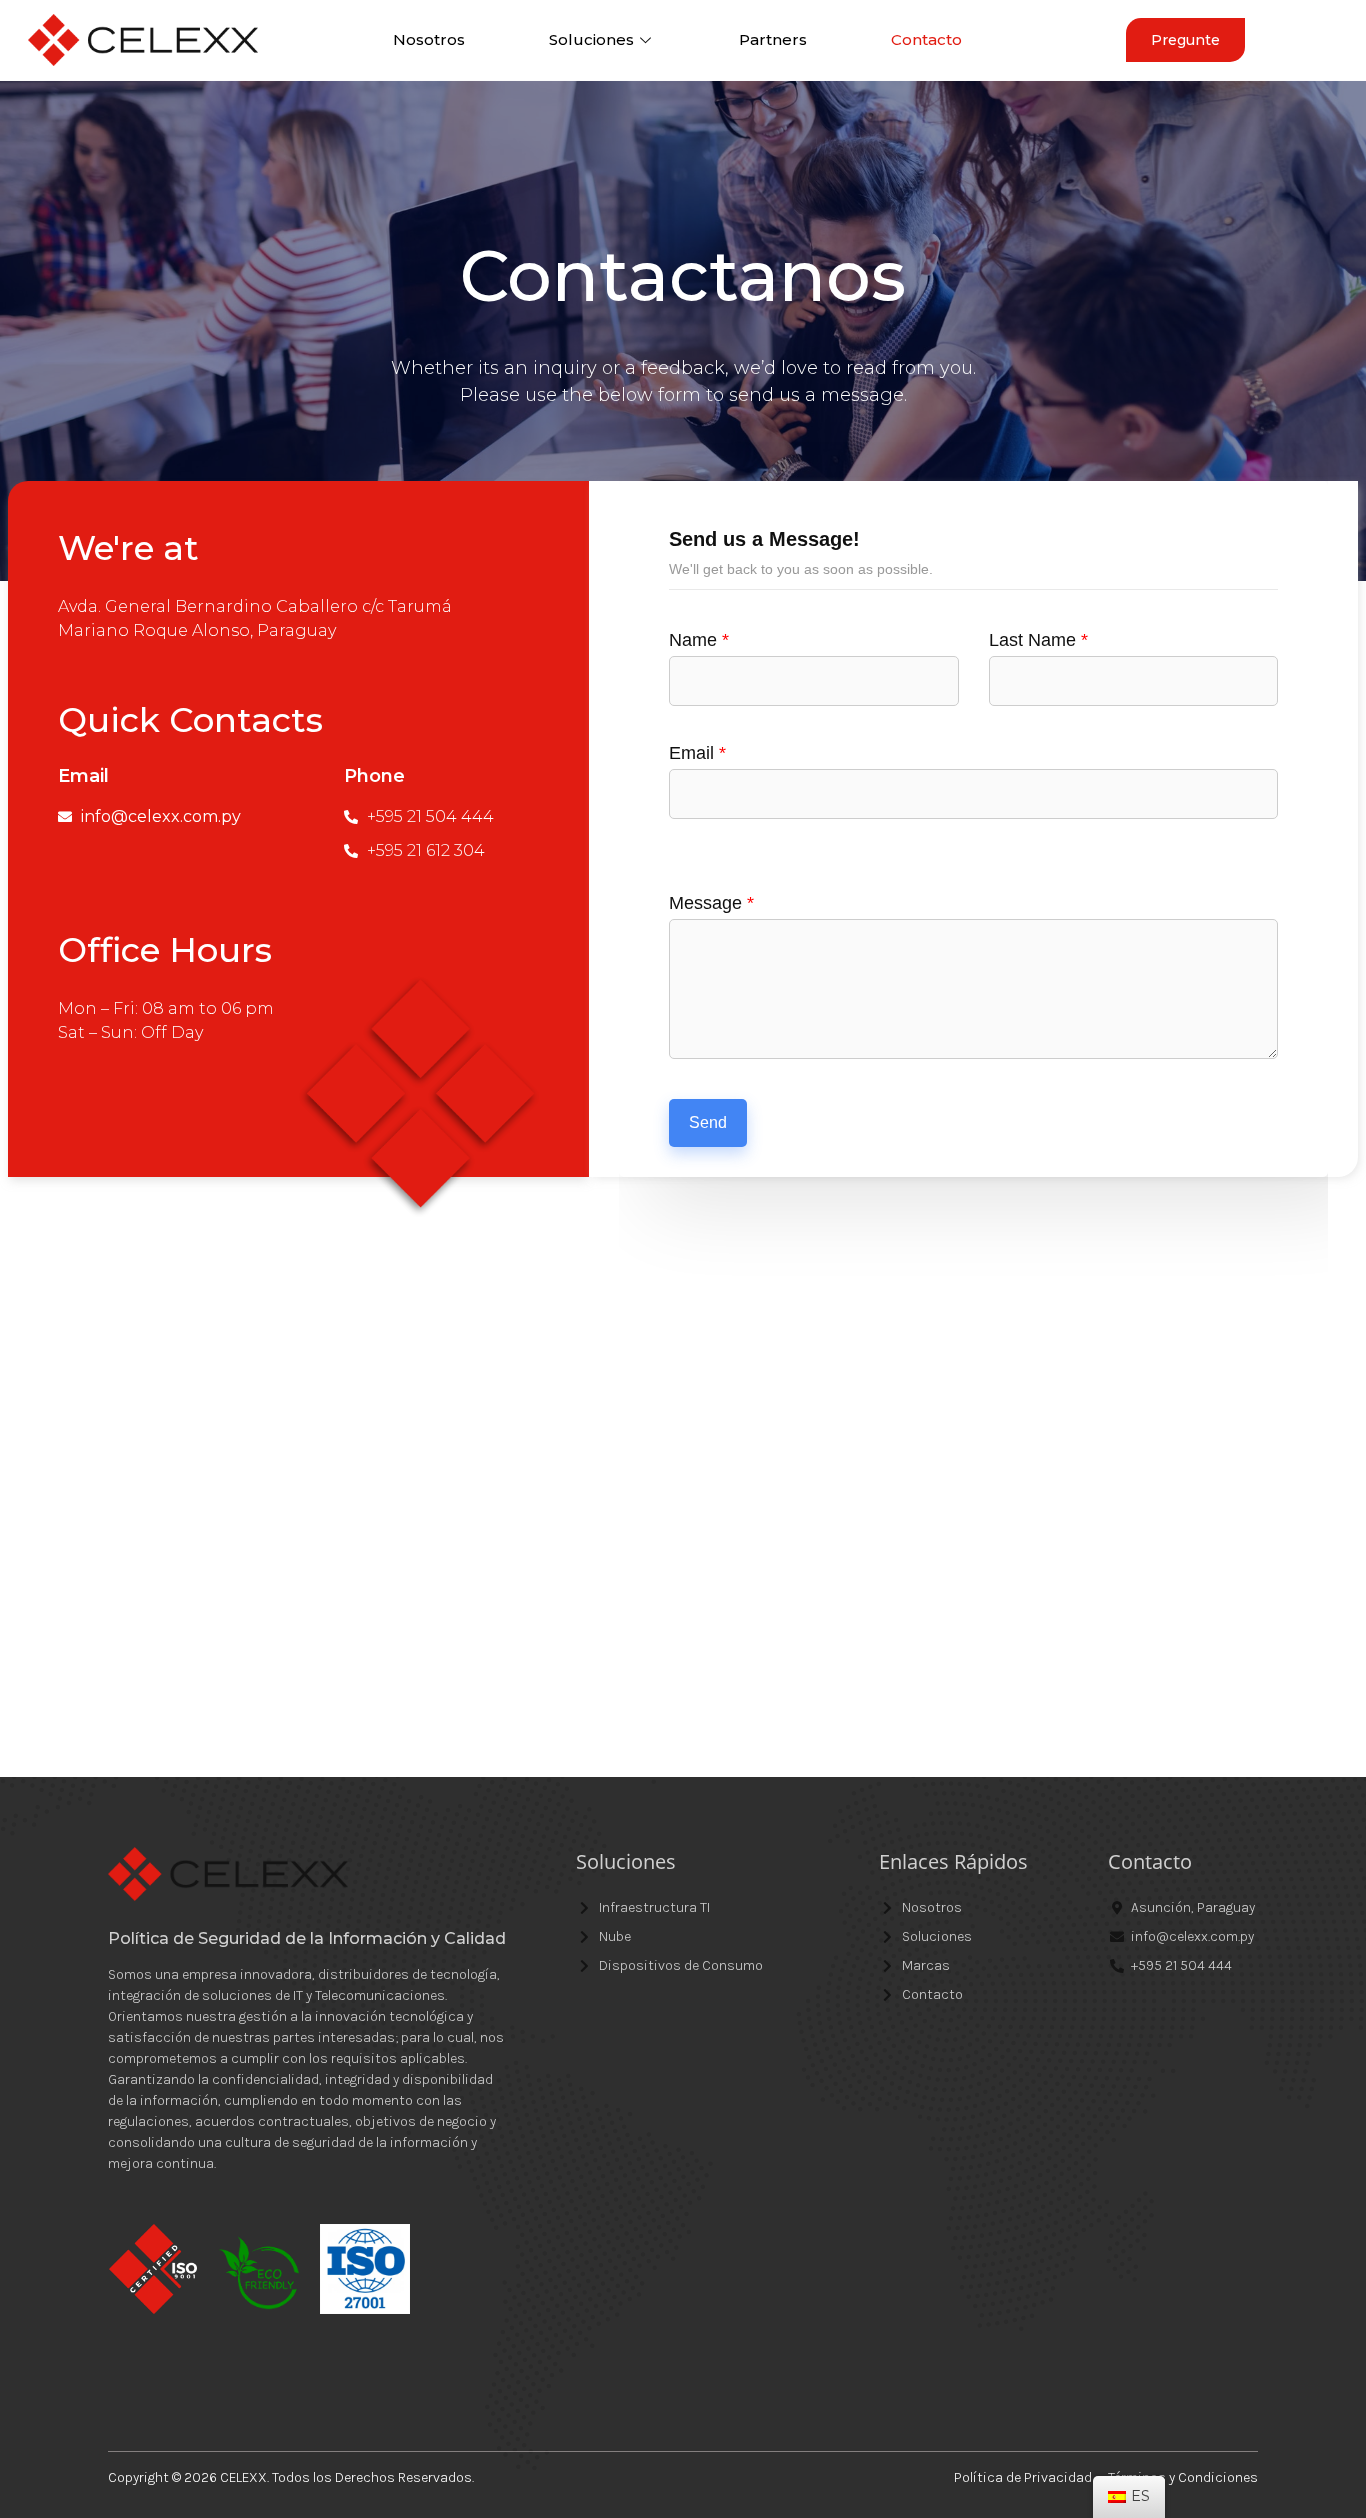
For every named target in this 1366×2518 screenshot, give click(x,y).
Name (699, 640)
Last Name (1038, 640)
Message (711, 903)
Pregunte (1185, 40)
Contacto (926, 39)
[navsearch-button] (1314, 40)
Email (697, 753)
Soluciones (591, 39)
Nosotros (429, 39)
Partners (773, 39)
